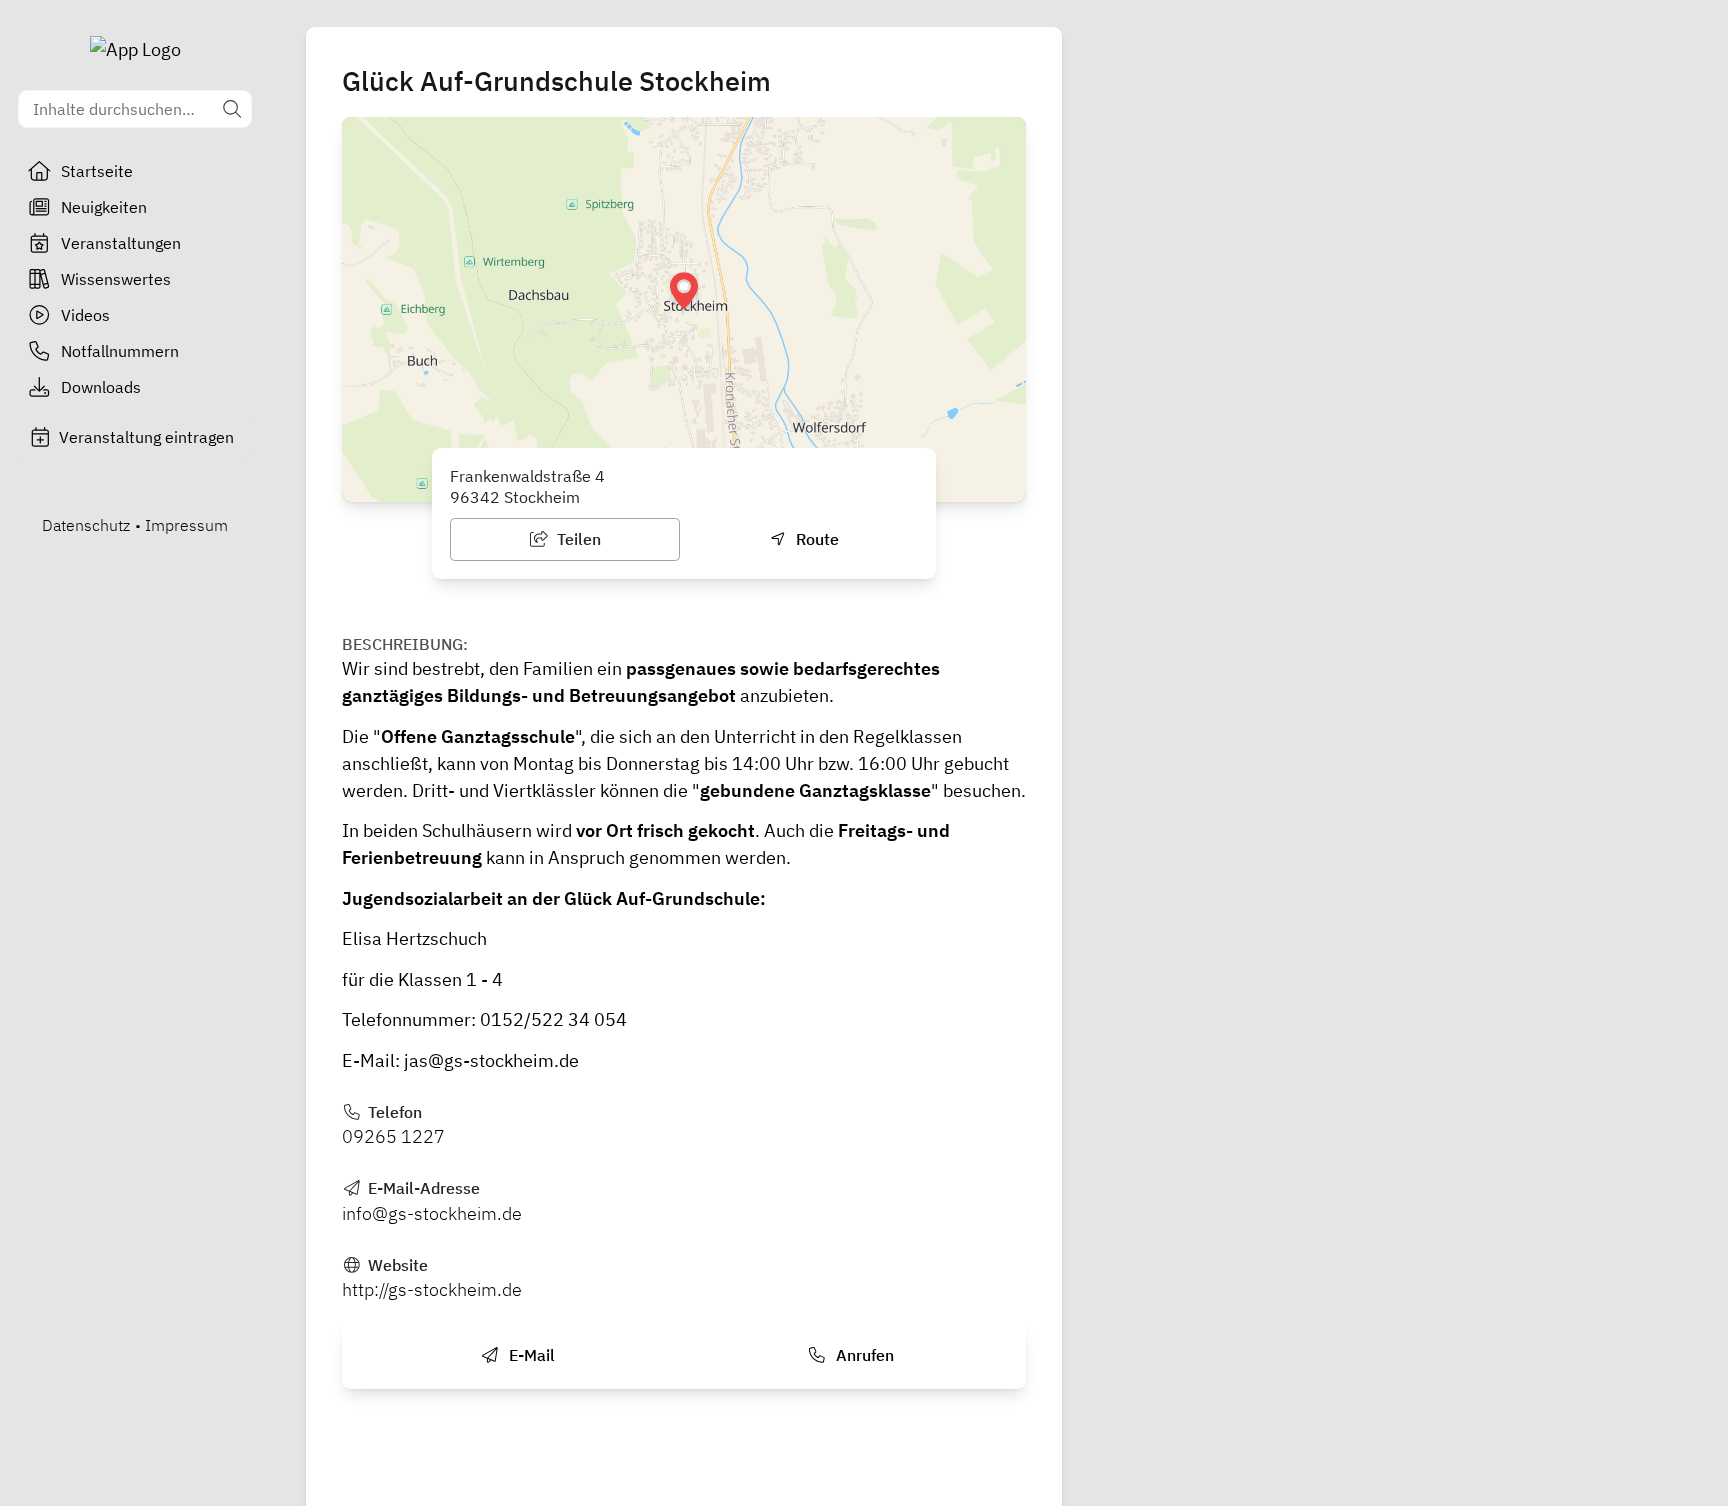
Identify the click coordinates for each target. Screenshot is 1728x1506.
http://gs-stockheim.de (432, 1289)
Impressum (186, 525)
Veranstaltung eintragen (146, 437)
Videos (85, 315)
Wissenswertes (116, 279)
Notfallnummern (120, 351)
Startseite (97, 171)
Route (815, 539)
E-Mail (530, 1355)
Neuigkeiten (104, 207)
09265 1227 (393, 1136)
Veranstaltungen (121, 243)
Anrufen (863, 1355)
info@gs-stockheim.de (432, 1213)
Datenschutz (86, 525)
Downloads (101, 387)
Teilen (577, 539)
